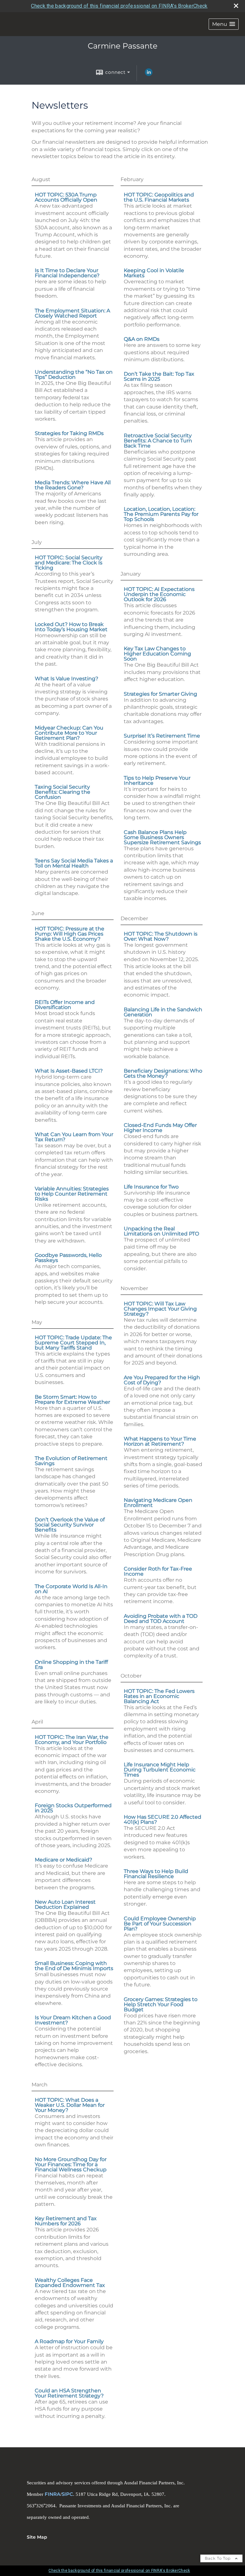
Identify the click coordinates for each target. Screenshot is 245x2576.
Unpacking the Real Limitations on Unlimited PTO (161, 1231)
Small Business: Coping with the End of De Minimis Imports (74, 1966)
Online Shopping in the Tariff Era (71, 1665)
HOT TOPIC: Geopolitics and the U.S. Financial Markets (159, 197)
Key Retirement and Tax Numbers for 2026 (66, 2221)
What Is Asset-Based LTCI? (69, 1071)
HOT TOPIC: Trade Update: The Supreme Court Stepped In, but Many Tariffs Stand (73, 1343)
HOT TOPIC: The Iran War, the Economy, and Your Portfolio (72, 1740)
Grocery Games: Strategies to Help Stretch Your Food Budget (161, 2004)
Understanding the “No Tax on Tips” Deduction (74, 375)
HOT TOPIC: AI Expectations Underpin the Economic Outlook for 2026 (159, 594)
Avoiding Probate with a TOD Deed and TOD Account (161, 1619)
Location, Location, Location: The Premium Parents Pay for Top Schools (161, 514)
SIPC (67, 2494)
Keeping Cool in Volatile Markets (154, 273)
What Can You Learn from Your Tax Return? (74, 1137)
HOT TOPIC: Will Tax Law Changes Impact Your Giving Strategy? (160, 1309)
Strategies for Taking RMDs (69, 433)
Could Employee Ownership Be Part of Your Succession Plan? (160, 1924)
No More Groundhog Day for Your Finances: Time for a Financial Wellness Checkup (71, 2164)
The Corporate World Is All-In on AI (71, 1589)
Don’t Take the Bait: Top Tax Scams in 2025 (159, 376)
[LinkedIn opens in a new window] (149, 74)
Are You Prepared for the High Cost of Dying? (162, 1380)
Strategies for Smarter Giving (160, 694)
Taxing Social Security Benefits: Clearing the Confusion (63, 792)
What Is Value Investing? (67, 679)
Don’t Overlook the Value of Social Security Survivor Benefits (70, 1525)
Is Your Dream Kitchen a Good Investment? (73, 2020)
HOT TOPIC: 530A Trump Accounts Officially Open (66, 197)
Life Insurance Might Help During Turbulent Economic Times (160, 1770)
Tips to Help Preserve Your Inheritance (157, 780)
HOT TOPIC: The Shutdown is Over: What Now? (161, 936)
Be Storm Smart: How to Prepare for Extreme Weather (72, 1399)
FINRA (52, 2494)
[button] (224, 24)
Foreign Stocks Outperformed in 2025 (73, 1808)
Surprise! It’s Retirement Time (162, 736)
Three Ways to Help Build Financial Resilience (156, 1874)
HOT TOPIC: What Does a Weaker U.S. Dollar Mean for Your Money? (70, 2105)
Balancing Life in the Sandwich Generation (163, 1012)
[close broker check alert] (236, 6)
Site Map (37, 2537)
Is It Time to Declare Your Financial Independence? (67, 273)
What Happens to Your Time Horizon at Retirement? (160, 1441)
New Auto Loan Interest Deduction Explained (65, 1904)
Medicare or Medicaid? (63, 1860)
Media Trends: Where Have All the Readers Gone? (73, 485)
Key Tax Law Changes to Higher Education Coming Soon (157, 654)
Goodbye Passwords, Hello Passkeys (68, 1258)
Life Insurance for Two (151, 1187)
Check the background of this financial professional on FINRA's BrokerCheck (119, 6)
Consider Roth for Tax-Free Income (158, 1571)
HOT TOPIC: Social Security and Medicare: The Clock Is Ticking (69, 563)
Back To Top (218, 2558)
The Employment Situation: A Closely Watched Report (72, 313)
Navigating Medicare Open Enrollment (158, 1503)
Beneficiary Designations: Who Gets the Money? (163, 1073)
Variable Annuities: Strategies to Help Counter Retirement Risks (72, 1194)
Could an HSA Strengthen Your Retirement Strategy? (69, 2393)
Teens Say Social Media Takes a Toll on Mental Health (74, 863)
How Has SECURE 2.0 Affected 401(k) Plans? (163, 1819)
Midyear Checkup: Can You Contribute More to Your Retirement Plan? (69, 733)
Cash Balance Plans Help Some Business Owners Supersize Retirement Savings (162, 837)
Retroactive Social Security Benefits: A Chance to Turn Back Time (158, 441)
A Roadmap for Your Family (69, 2341)
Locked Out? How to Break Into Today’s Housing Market (71, 627)
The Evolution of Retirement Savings (71, 1461)
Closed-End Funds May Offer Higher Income (160, 1128)
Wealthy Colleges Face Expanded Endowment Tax (70, 2283)
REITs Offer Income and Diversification (65, 1005)
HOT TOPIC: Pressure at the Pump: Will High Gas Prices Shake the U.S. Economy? (70, 934)
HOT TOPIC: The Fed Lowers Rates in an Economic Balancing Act (159, 1696)
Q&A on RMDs (142, 339)
